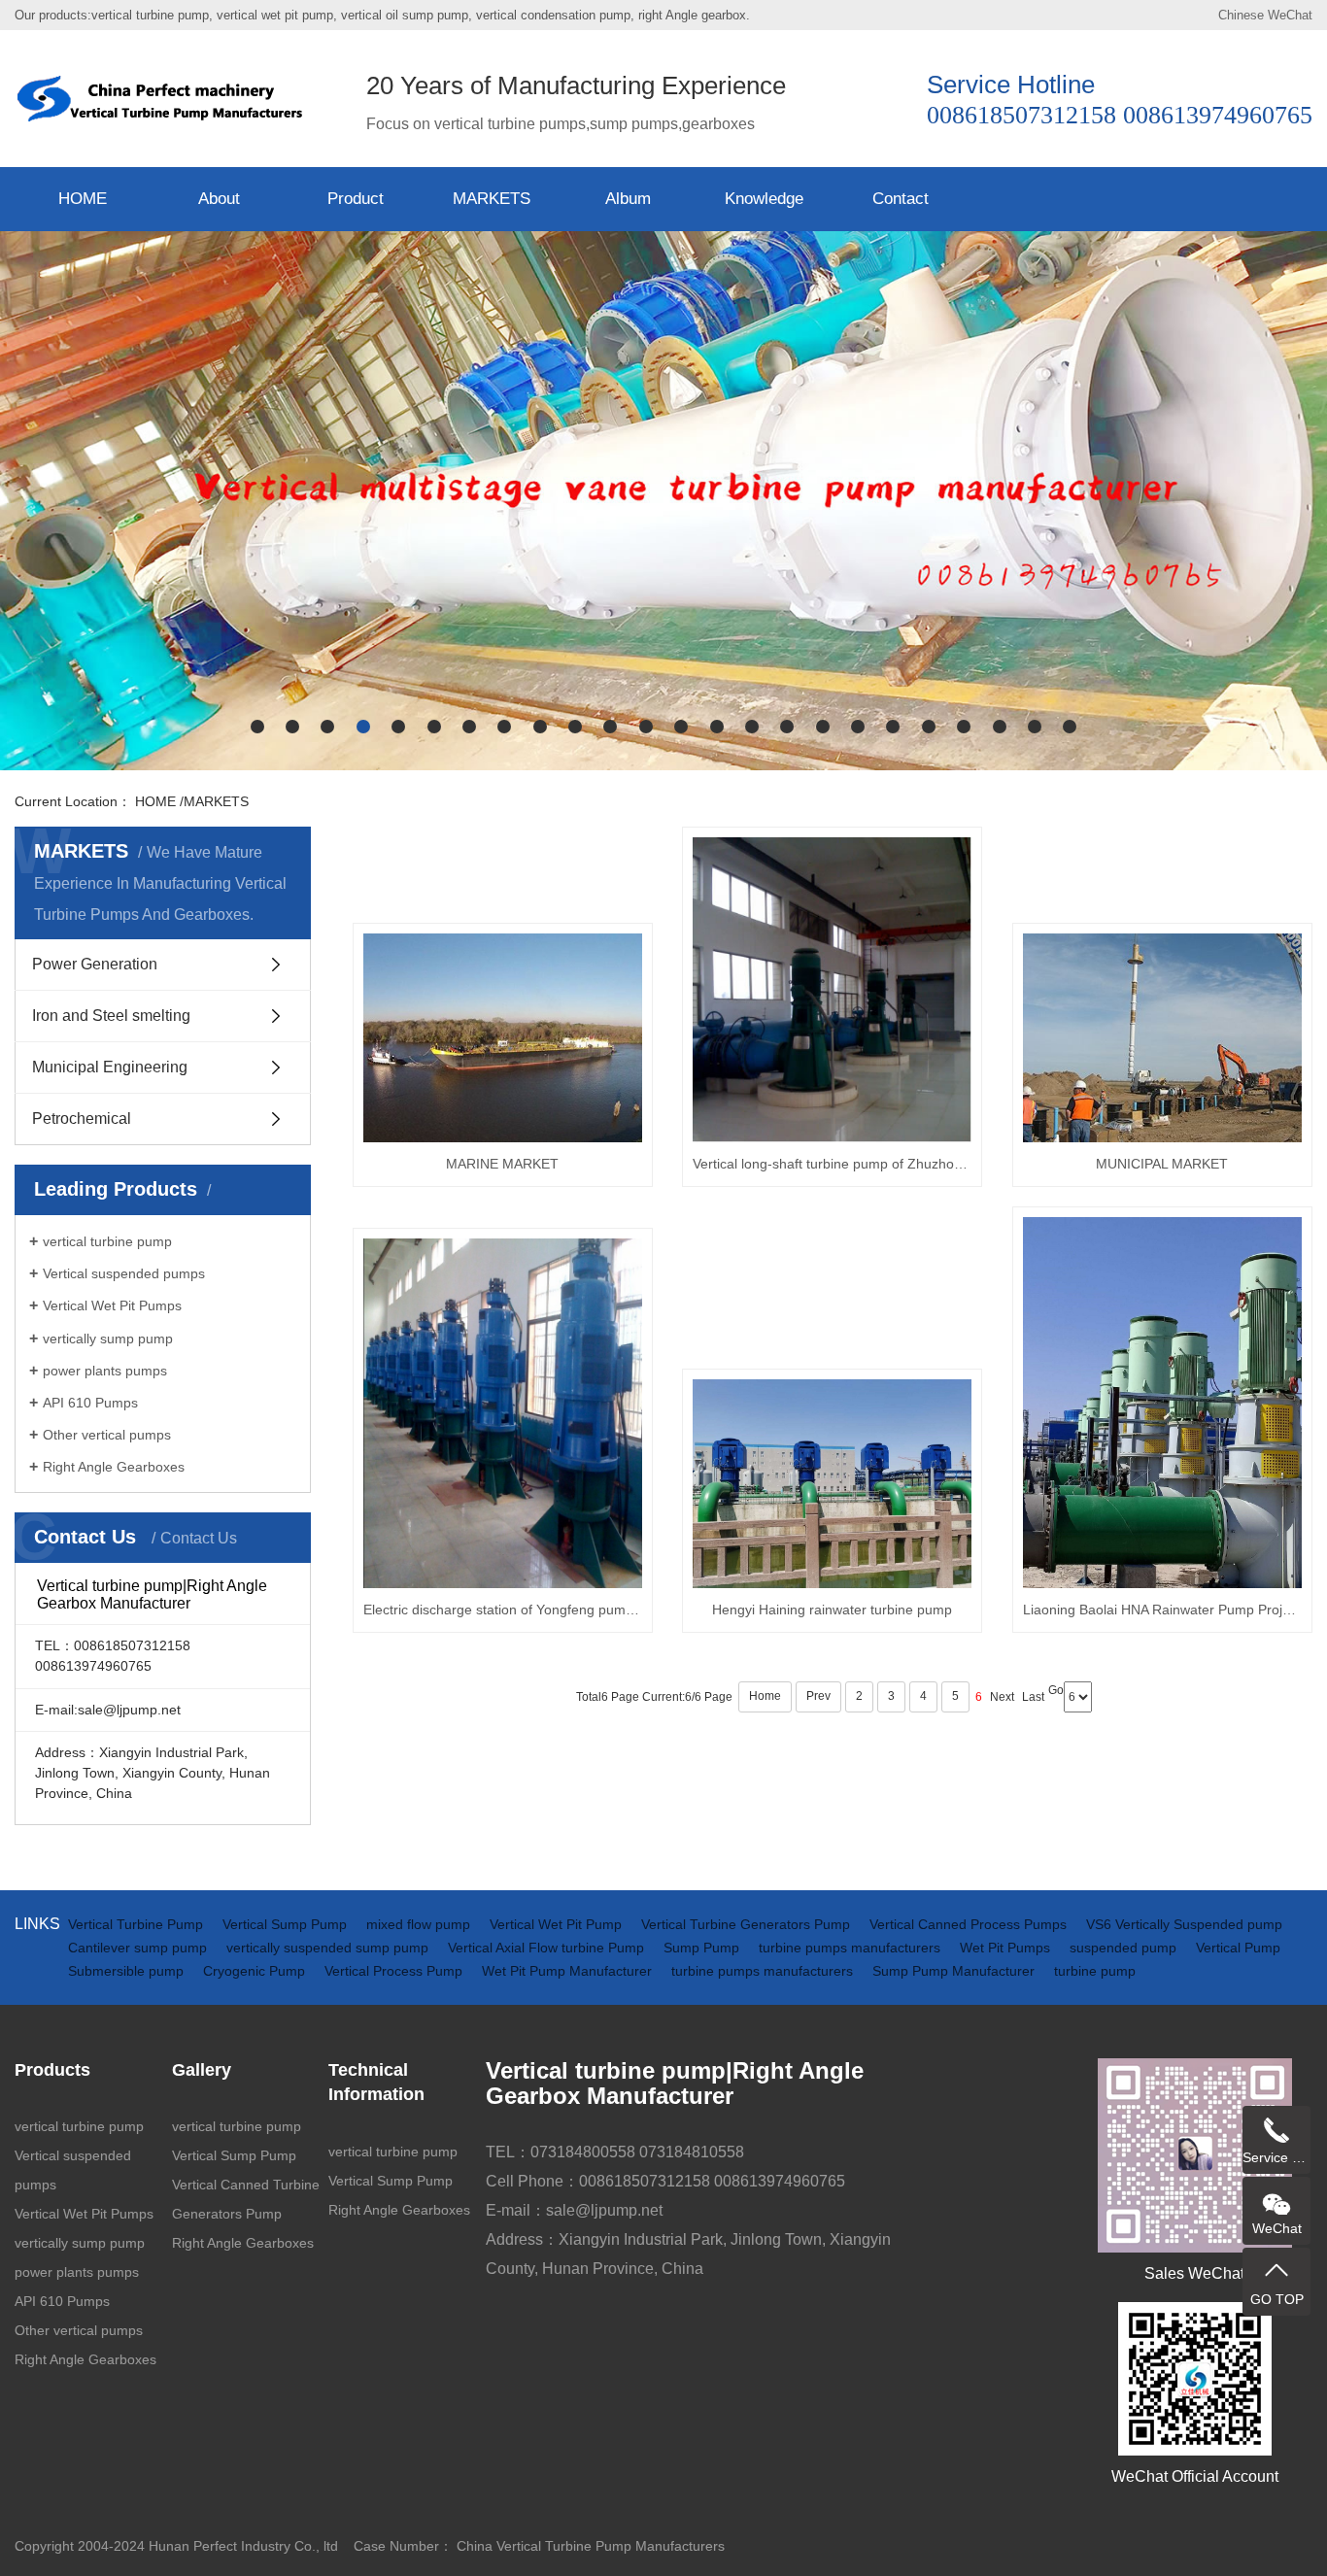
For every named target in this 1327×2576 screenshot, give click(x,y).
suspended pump (1125, 1948)
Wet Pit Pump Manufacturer (569, 1971)
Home (765, 1696)
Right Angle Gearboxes (114, 1467)
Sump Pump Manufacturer (955, 1971)
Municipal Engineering (110, 1067)
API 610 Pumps (90, 1403)
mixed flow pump (420, 1924)
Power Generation (95, 964)
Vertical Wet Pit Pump (558, 1924)
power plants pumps (105, 1371)
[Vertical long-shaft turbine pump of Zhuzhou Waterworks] (832, 990)
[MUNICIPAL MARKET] (1162, 1038)
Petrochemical (82, 1119)
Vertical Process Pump (395, 1971)
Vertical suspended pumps (124, 1273)
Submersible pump (128, 1971)
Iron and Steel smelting (111, 1016)
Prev (818, 1696)
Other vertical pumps (107, 1435)
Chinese (1241, 15)
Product (356, 199)
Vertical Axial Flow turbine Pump (548, 1948)
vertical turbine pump (107, 1241)
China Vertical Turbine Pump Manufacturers (591, 2546)
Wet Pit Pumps (1007, 1948)
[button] (257, 727)
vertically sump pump (108, 1339)
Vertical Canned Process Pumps (970, 1924)
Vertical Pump (1238, 1948)
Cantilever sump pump (139, 1948)
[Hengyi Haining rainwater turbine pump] (832, 1484)
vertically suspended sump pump (329, 1948)
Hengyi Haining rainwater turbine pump (832, 1610)
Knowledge (764, 199)
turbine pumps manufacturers (851, 1948)
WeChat (1290, 15)
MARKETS (492, 199)
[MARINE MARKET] (503, 1038)
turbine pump (1095, 1971)
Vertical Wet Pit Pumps (112, 1305)
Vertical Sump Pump (287, 1924)
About (219, 199)
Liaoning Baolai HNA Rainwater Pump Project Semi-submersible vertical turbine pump (1162, 1610)
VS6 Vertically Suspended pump (1184, 1924)
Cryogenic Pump (256, 1971)
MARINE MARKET (502, 1164)
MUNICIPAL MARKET (1162, 1164)
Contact (901, 199)
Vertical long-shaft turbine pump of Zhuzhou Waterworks (832, 1164)
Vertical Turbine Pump (137, 1924)
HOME (83, 199)
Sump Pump (703, 1948)
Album (628, 199)
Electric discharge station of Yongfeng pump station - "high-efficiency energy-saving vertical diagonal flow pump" (503, 1610)
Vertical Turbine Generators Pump (748, 1924)
